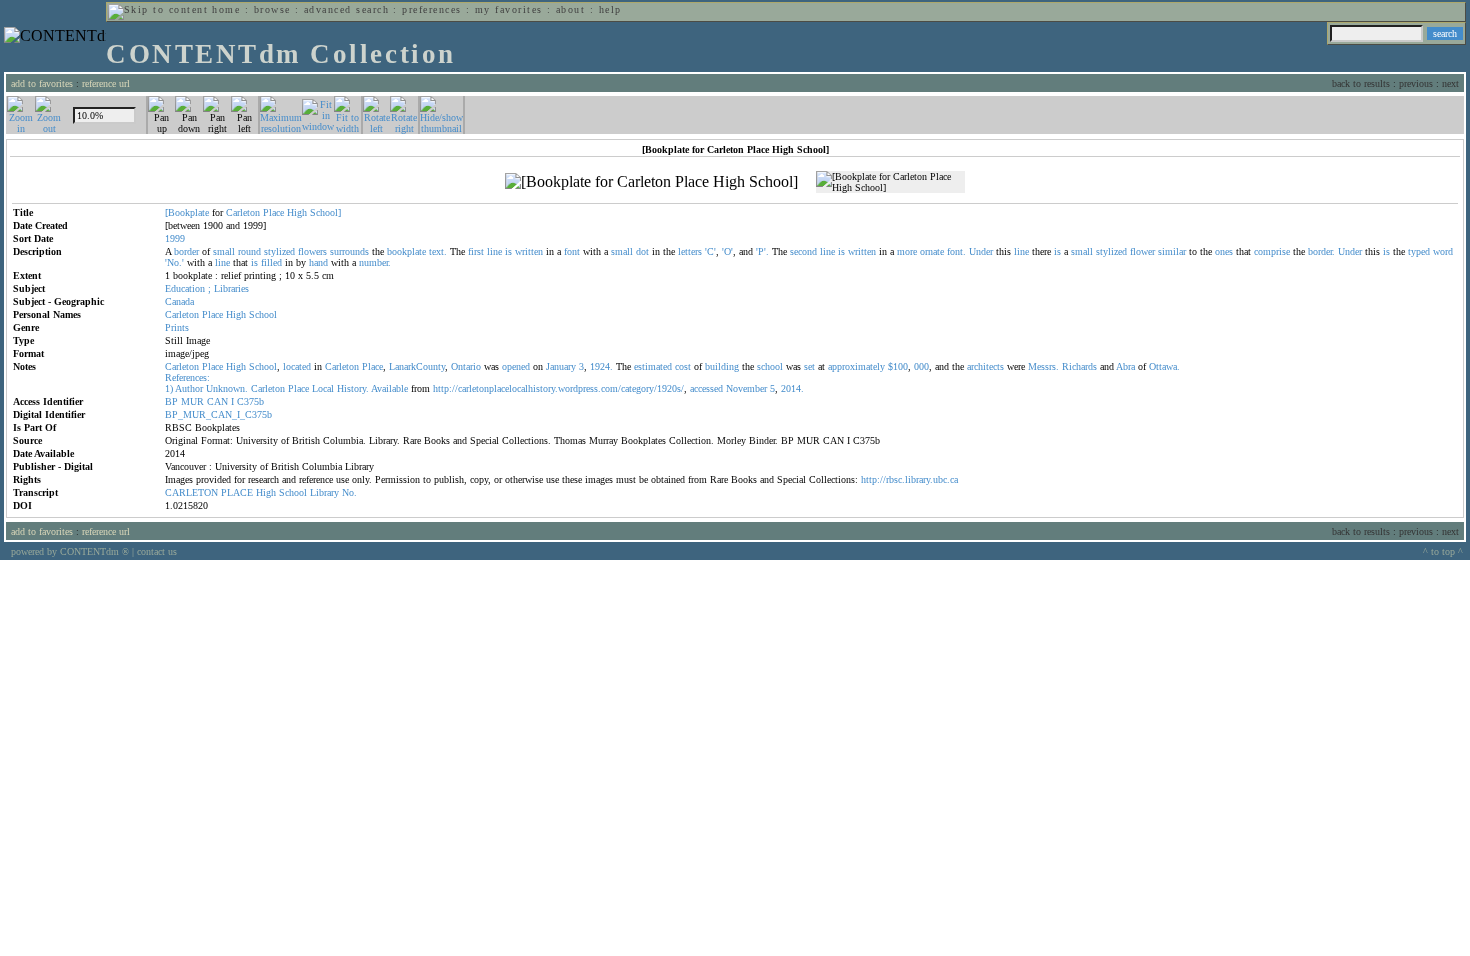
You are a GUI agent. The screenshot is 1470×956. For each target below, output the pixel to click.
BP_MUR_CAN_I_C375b (218, 414)
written (529, 251)
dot (642, 251)
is (508, 251)
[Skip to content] (158, 9)
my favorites (509, 9)
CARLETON (191, 492)
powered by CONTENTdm (70, 551)
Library (324, 492)
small (224, 251)
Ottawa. (1164, 366)
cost (683, 366)
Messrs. (1043, 366)
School (263, 314)
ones (1224, 251)
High (297, 212)
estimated (653, 366)
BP (171, 401)
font (572, 251)
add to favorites (42, 83)
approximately (856, 366)
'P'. (762, 251)
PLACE (237, 492)
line (494, 251)
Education (185, 288)
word (1443, 251)
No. (349, 492)
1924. (601, 366)
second (803, 251)
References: (187, 377)
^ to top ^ (1443, 551)
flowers (312, 251)
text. (438, 251)
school (770, 366)
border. (1321, 251)
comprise (1272, 251)
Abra (1125, 366)
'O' (727, 251)
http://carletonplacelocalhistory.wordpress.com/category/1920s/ (558, 388)
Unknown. (227, 388)
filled (271, 262)
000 (921, 366)
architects (985, 366)
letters (690, 251)
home (226, 9)
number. (375, 262)
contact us (157, 551)
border (186, 251)
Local (323, 388)
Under (981, 251)
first (476, 251)
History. (353, 388)
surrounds (349, 251)
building (722, 366)
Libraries (231, 288)
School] (325, 212)
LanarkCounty (417, 366)
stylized (279, 251)
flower (1142, 251)
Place (273, 212)
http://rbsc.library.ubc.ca (909, 479)
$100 (898, 366)
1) (169, 388)
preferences (431, 9)
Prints (177, 327)
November (746, 388)
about (570, 9)
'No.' (174, 262)
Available (389, 388)
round (249, 251)
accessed (706, 388)
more (907, 251)
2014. (792, 388)
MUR (192, 401)
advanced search (346, 9)
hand (318, 262)
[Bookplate (187, 212)
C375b (250, 401)
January (561, 366)
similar (1172, 251)
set (809, 366)
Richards (1079, 366)
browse (272, 9)
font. (956, 251)
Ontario (466, 366)
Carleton (243, 212)
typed (1419, 251)
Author (189, 388)
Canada (179, 301)
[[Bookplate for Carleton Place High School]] (651, 182)
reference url (106, 83)
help (610, 9)
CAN (217, 401)
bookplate (406, 251)
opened (516, 366)
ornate (932, 251)
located (297, 366)
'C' (710, 251)
